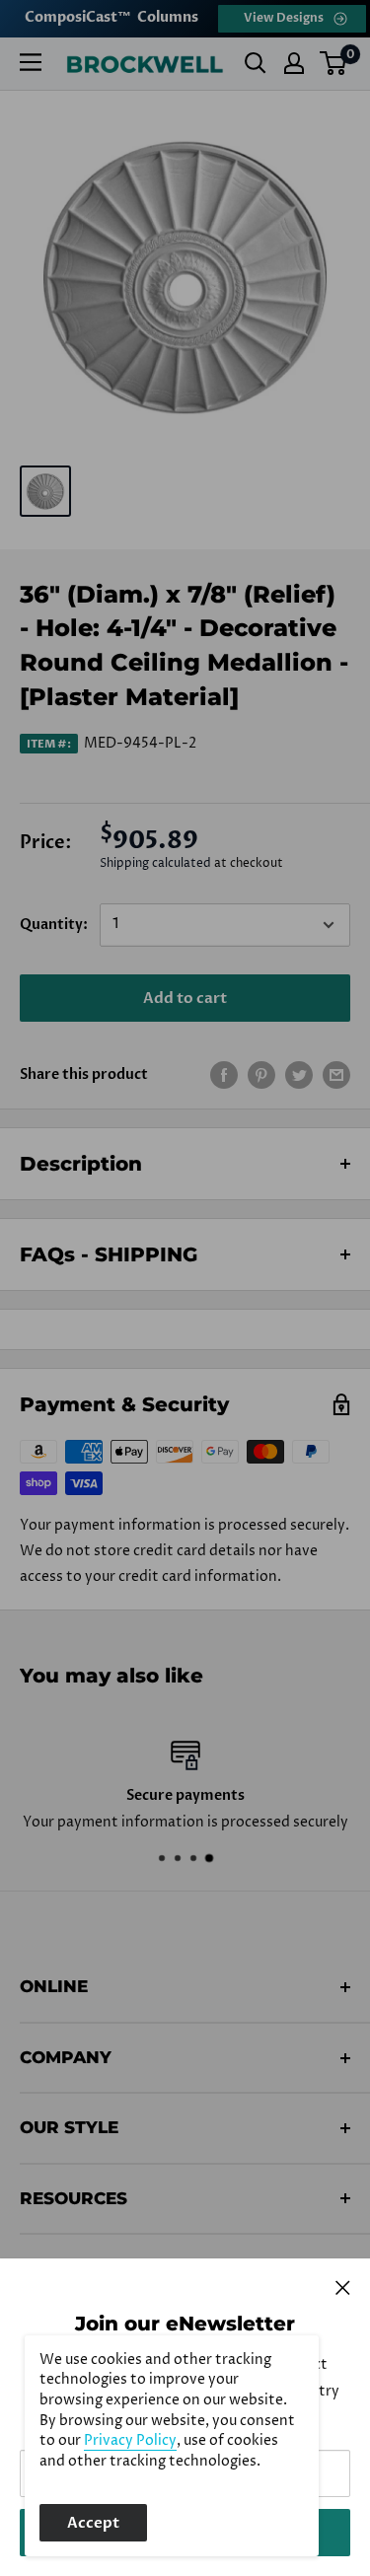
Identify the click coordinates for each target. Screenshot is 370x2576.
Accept (93, 2523)
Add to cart (185, 998)
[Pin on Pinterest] (261, 1075)
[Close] (343, 2287)
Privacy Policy (130, 2441)
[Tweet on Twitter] (299, 1075)
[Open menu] (31, 62)
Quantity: (54, 925)
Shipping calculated (155, 863)
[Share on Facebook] (224, 1075)
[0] (334, 63)
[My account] (294, 63)
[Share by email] (336, 1075)
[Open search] (256, 63)
